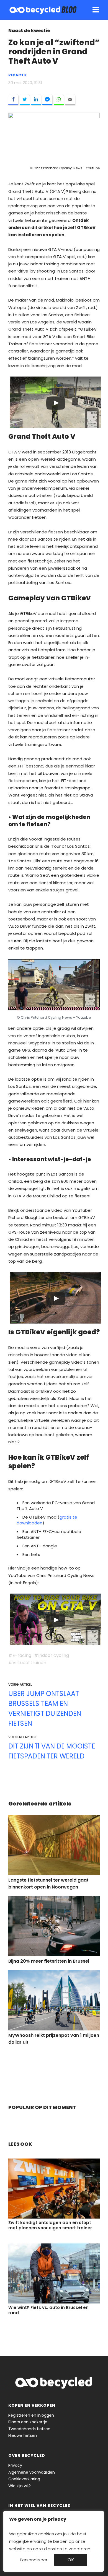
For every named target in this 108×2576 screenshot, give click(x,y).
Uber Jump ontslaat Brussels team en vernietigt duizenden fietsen (45, 1709)
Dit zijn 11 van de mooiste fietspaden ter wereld (52, 1751)
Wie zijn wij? (20, 2486)
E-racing (22, 1655)
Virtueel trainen (29, 1663)
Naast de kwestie (29, 31)
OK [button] (71, 2560)
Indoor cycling (54, 1655)
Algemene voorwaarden (32, 2472)
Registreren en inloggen (31, 2415)
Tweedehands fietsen (29, 2429)
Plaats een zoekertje (28, 2422)
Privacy (15, 2465)
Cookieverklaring (24, 2479)
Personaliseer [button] (34, 2560)
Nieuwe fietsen (23, 2435)
